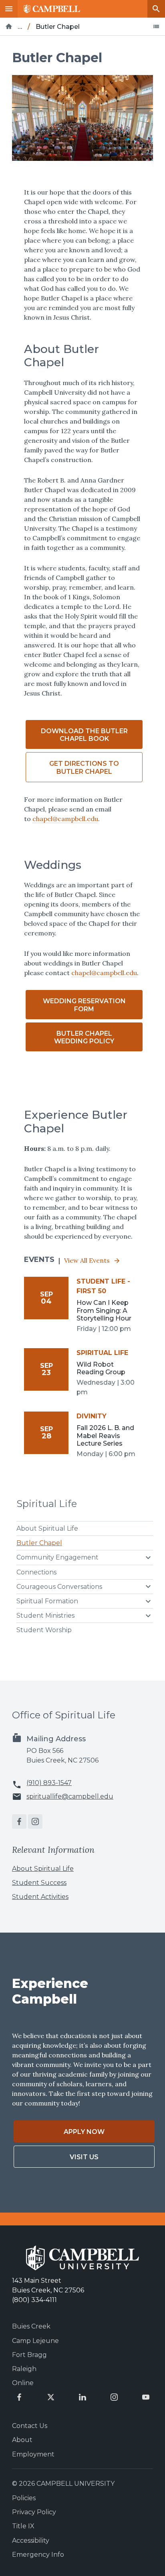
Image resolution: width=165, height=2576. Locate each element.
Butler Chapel (39, 1543)
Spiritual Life (47, 1504)
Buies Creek (31, 2326)
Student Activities (40, 1897)
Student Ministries (45, 1616)
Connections (36, 1572)
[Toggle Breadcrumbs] (156, 26)
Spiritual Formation (47, 1601)
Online (23, 2383)
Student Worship (44, 1630)
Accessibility (31, 2541)
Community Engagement (57, 1557)
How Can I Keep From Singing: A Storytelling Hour (104, 1310)
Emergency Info (38, 2555)
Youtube (146, 2397)
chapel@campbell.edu (65, 819)
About (22, 2440)
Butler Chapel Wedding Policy (84, 1037)
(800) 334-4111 (34, 2300)
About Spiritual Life (47, 1528)
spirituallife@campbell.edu (70, 1797)
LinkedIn (82, 2397)
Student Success (39, 1883)
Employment (33, 2454)
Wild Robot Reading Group (101, 1368)
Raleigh (24, 2369)
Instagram (35, 1821)
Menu (9, 9)
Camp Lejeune (35, 2341)
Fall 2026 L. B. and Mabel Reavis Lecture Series (105, 1435)
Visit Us (84, 2157)
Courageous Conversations (59, 1587)
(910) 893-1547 (49, 1783)
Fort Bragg (29, 2355)
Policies (24, 2498)
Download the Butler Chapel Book (84, 735)
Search (156, 9)
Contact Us (30, 2426)
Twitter (51, 2397)
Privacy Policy (34, 2512)
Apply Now (84, 2132)
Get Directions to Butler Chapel (84, 767)
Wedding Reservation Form (84, 1005)
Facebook (19, 1821)
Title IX (23, 2526)
